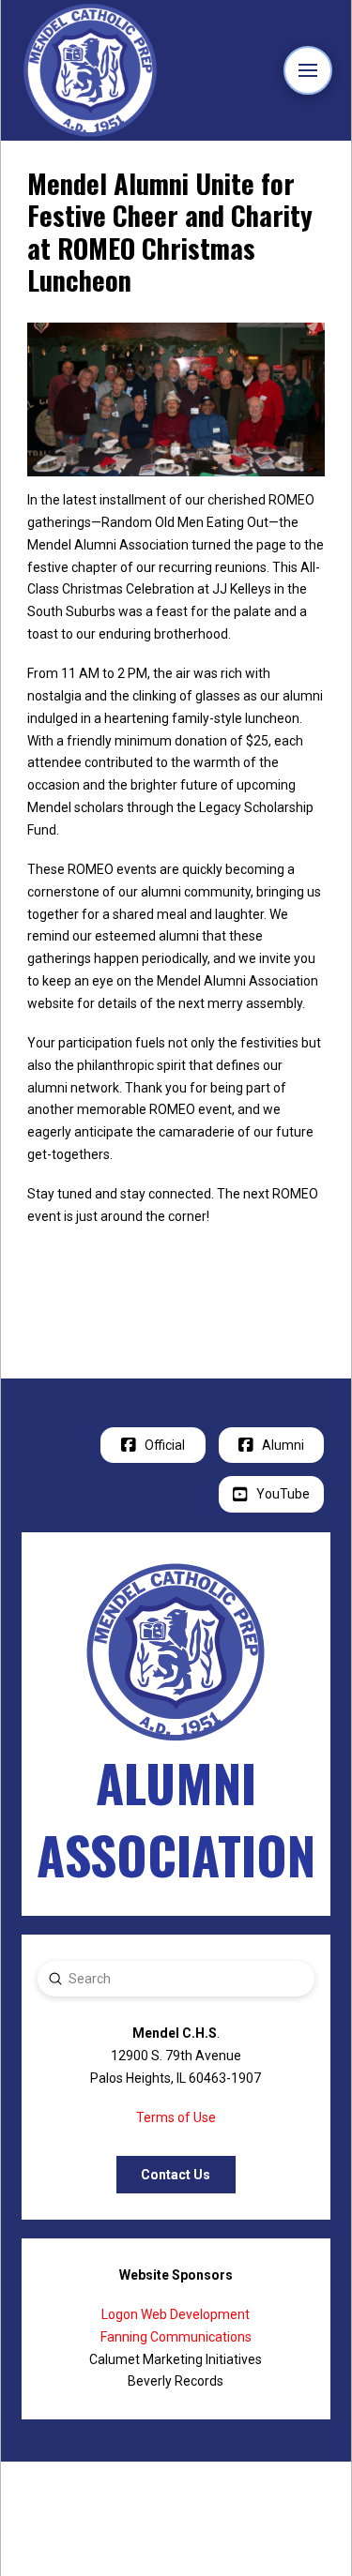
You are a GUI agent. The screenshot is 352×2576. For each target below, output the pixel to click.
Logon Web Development (176, 2314)
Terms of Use (176, 2117)
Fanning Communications (176, 2337)
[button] (308, 71)
